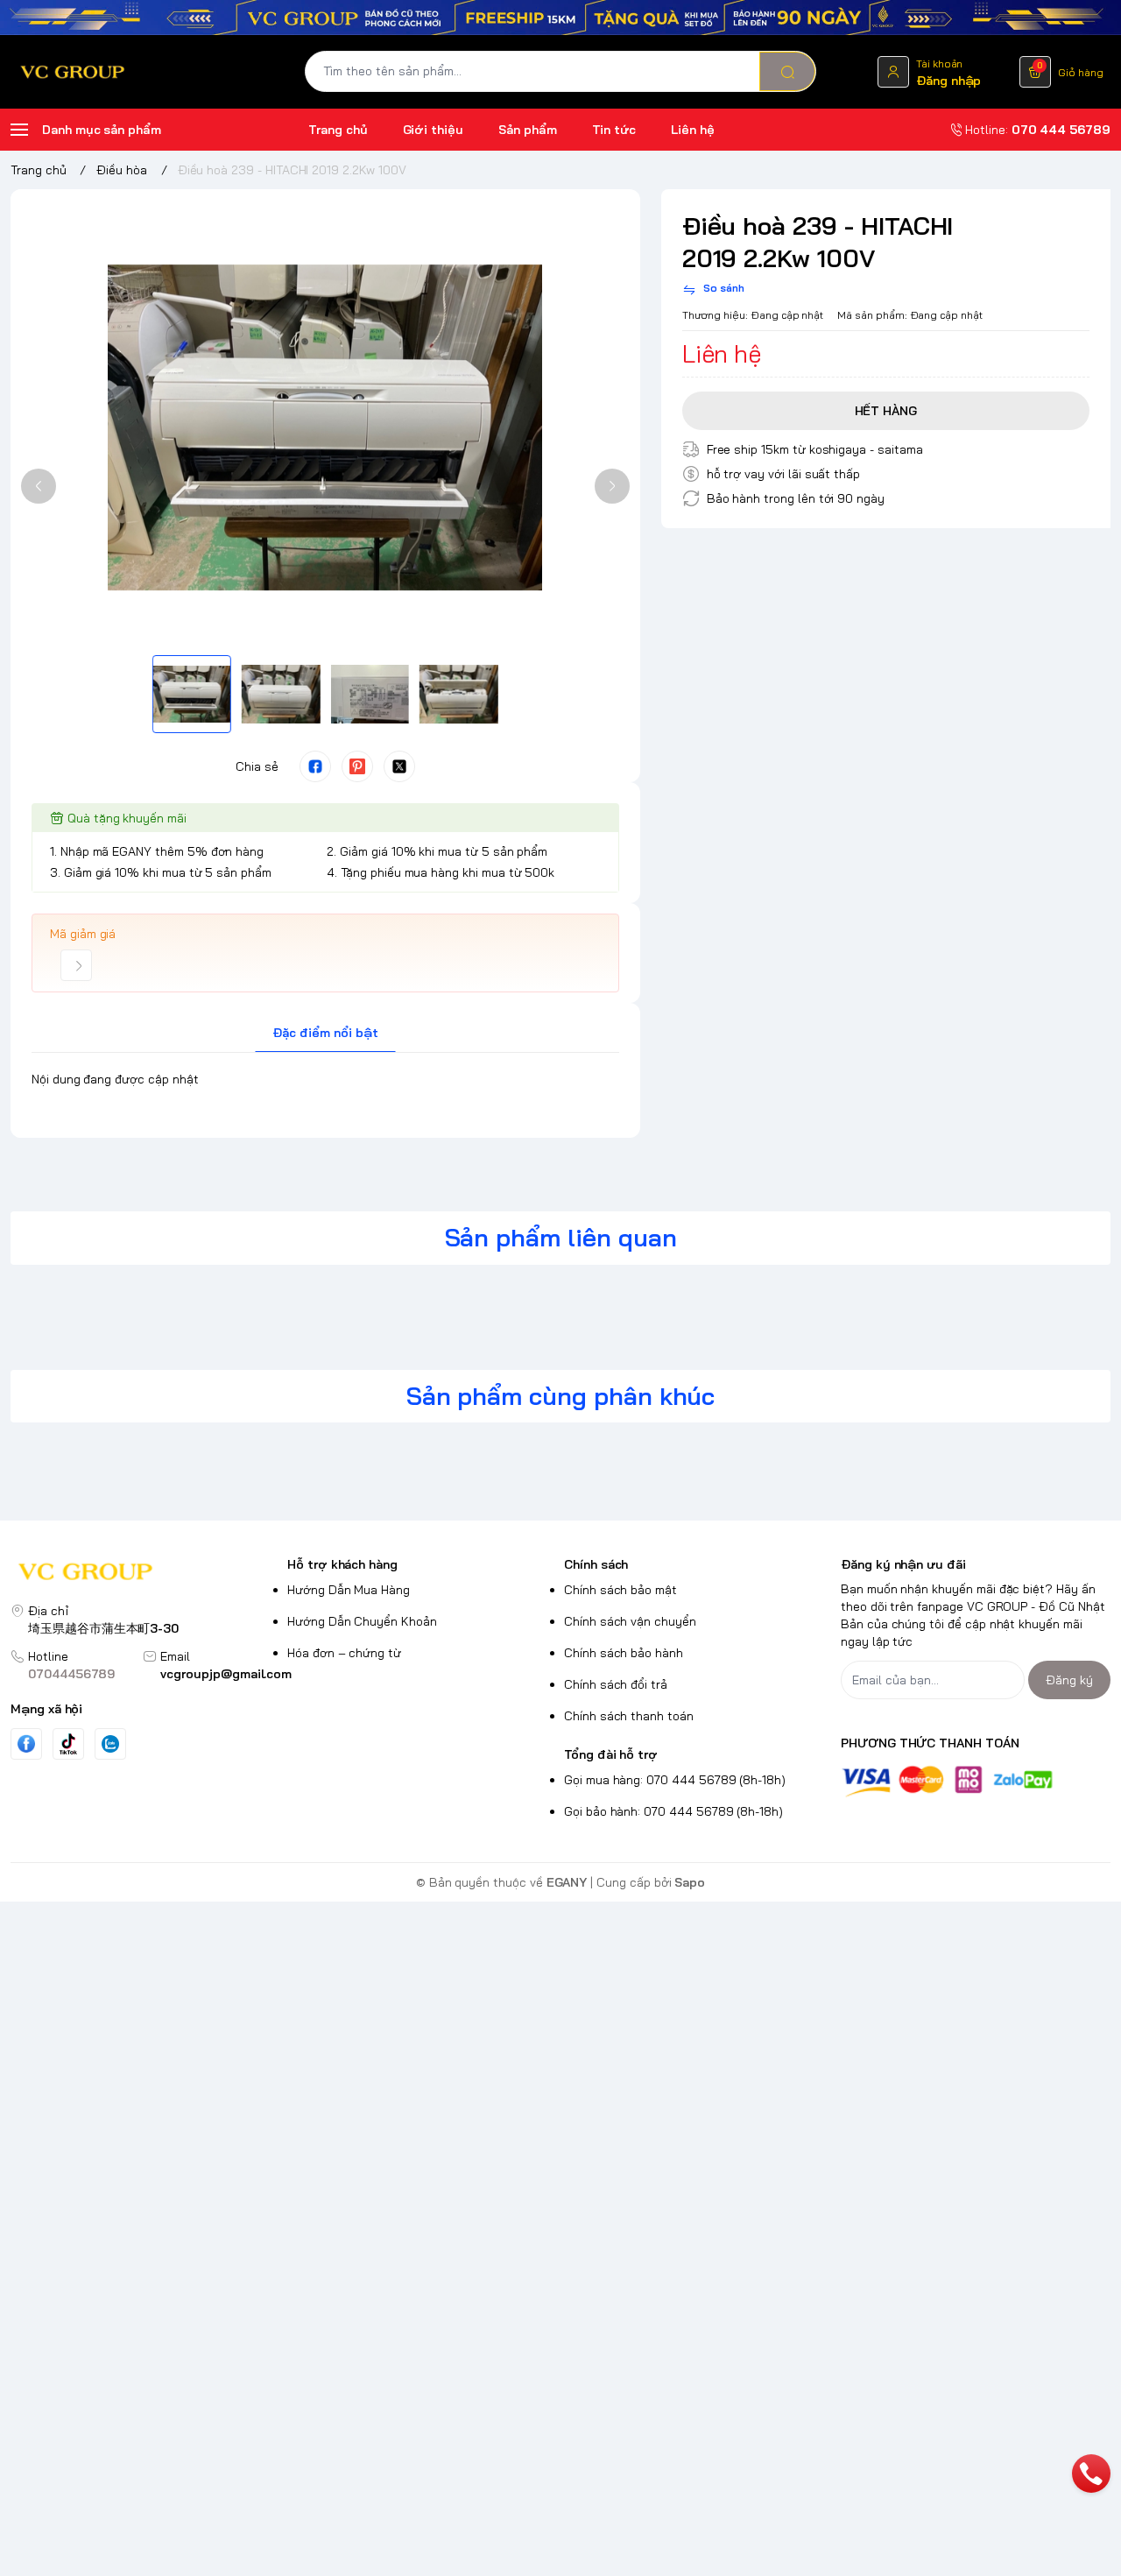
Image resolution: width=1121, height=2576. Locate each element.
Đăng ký (1069, 1680)
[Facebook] (26, 1743)
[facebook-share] (315, 766)
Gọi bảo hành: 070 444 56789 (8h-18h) (673, 1811)
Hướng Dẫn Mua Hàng (349, 1590)
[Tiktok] (68, 1743)
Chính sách (596, 1564)
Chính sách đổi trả (616, 1684)
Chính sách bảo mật (620, 1590)
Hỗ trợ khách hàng (342, 1564)
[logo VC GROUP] (145, 1574)
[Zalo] (110, 1744)
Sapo (690, 1882)
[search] (787, 71)
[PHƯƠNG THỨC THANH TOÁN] (976, 1781)
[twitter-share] (399, 766)
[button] (39, 486)
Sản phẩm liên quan (561, 1237)
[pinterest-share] (357, 766)
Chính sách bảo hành (624, 1653)
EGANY (567, 1882)
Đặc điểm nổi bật (325, 1033)
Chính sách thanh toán (629, 1716)
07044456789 (71, 1674)
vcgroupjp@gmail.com (226, 1674)
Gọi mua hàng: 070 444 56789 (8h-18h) (675, 1780)
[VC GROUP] (74, 72)
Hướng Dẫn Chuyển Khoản (362, 1621)
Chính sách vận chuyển (630, 1621)
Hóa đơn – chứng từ (344, 1653)
